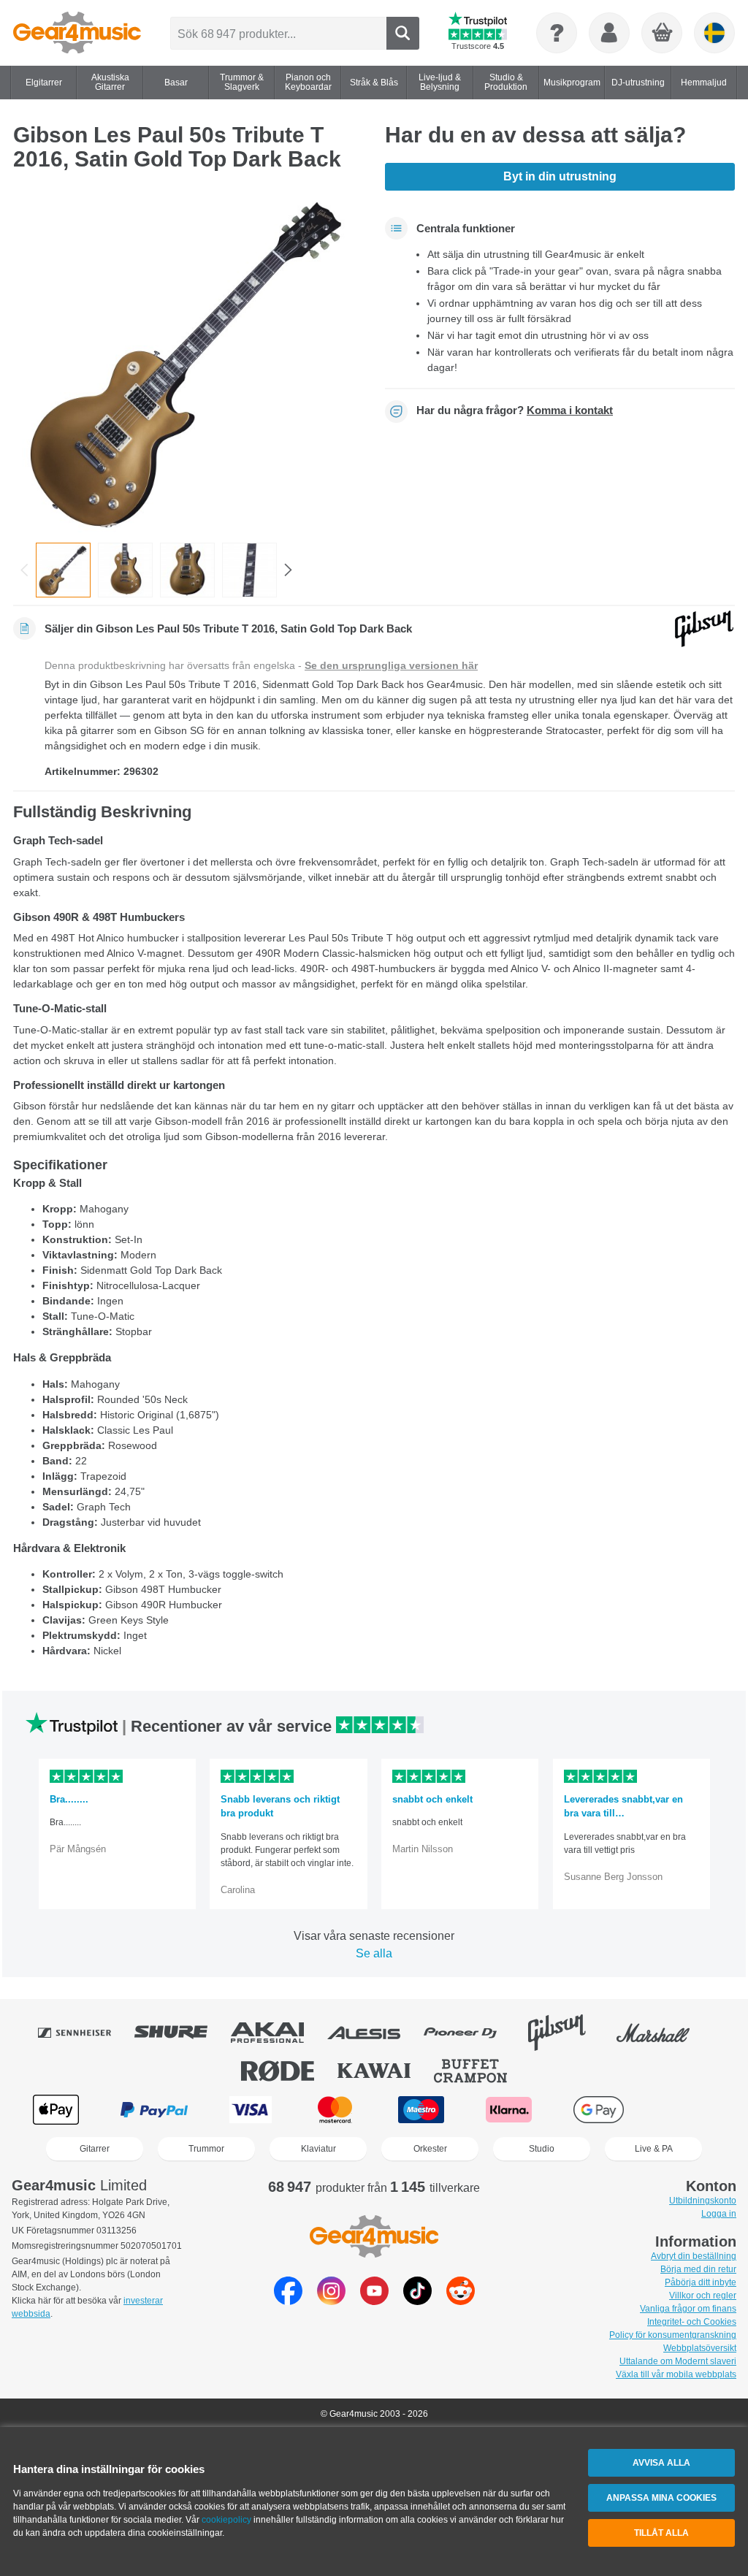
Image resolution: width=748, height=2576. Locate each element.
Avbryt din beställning (694, 2256)
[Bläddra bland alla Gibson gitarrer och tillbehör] (567, 2033)
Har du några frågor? (515, 410)
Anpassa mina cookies (661, 2498)
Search (403, 33)
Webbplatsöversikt (700, 2348)
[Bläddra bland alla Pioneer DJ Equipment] (470, 2033)
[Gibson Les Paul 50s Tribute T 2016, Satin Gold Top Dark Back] (188, 362)
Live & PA (654, 2149)
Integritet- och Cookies (692, 2322)
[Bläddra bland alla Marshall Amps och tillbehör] (663, 2033)
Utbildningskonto (703, 2201)
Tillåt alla (661, 2533)
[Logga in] (609, 33)
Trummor (206, 2149)
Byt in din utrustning (560, 176)
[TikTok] (417, 2301)
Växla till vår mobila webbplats (676, 2374)
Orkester (430, 2149)
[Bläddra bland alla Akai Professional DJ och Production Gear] (278, 2033)
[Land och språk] (714, 33)
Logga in (719, 2214)
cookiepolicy (226, 2520)
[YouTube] (374, 2301)
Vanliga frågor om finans (688, 2309)
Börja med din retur (698, 2269)
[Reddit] (461, 2301)
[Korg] (663, 34)
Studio (542, 2149)
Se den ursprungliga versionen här (391, 665)
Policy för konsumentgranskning (673, 2335)
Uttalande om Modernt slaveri (678, 2361)
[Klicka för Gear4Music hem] (77, 33)
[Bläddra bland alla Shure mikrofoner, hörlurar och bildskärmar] (181, 2033)
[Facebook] (288, 2301)
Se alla (374, 1953)
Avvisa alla (661, 2463)
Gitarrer (95, 2149)
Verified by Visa (690, 2110)
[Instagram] (331, 2301)
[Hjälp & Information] (557, 33)
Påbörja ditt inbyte (701, 2282)
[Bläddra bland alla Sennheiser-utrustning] (85, 2033)
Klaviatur (318, 2149)
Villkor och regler (703, 2296)
